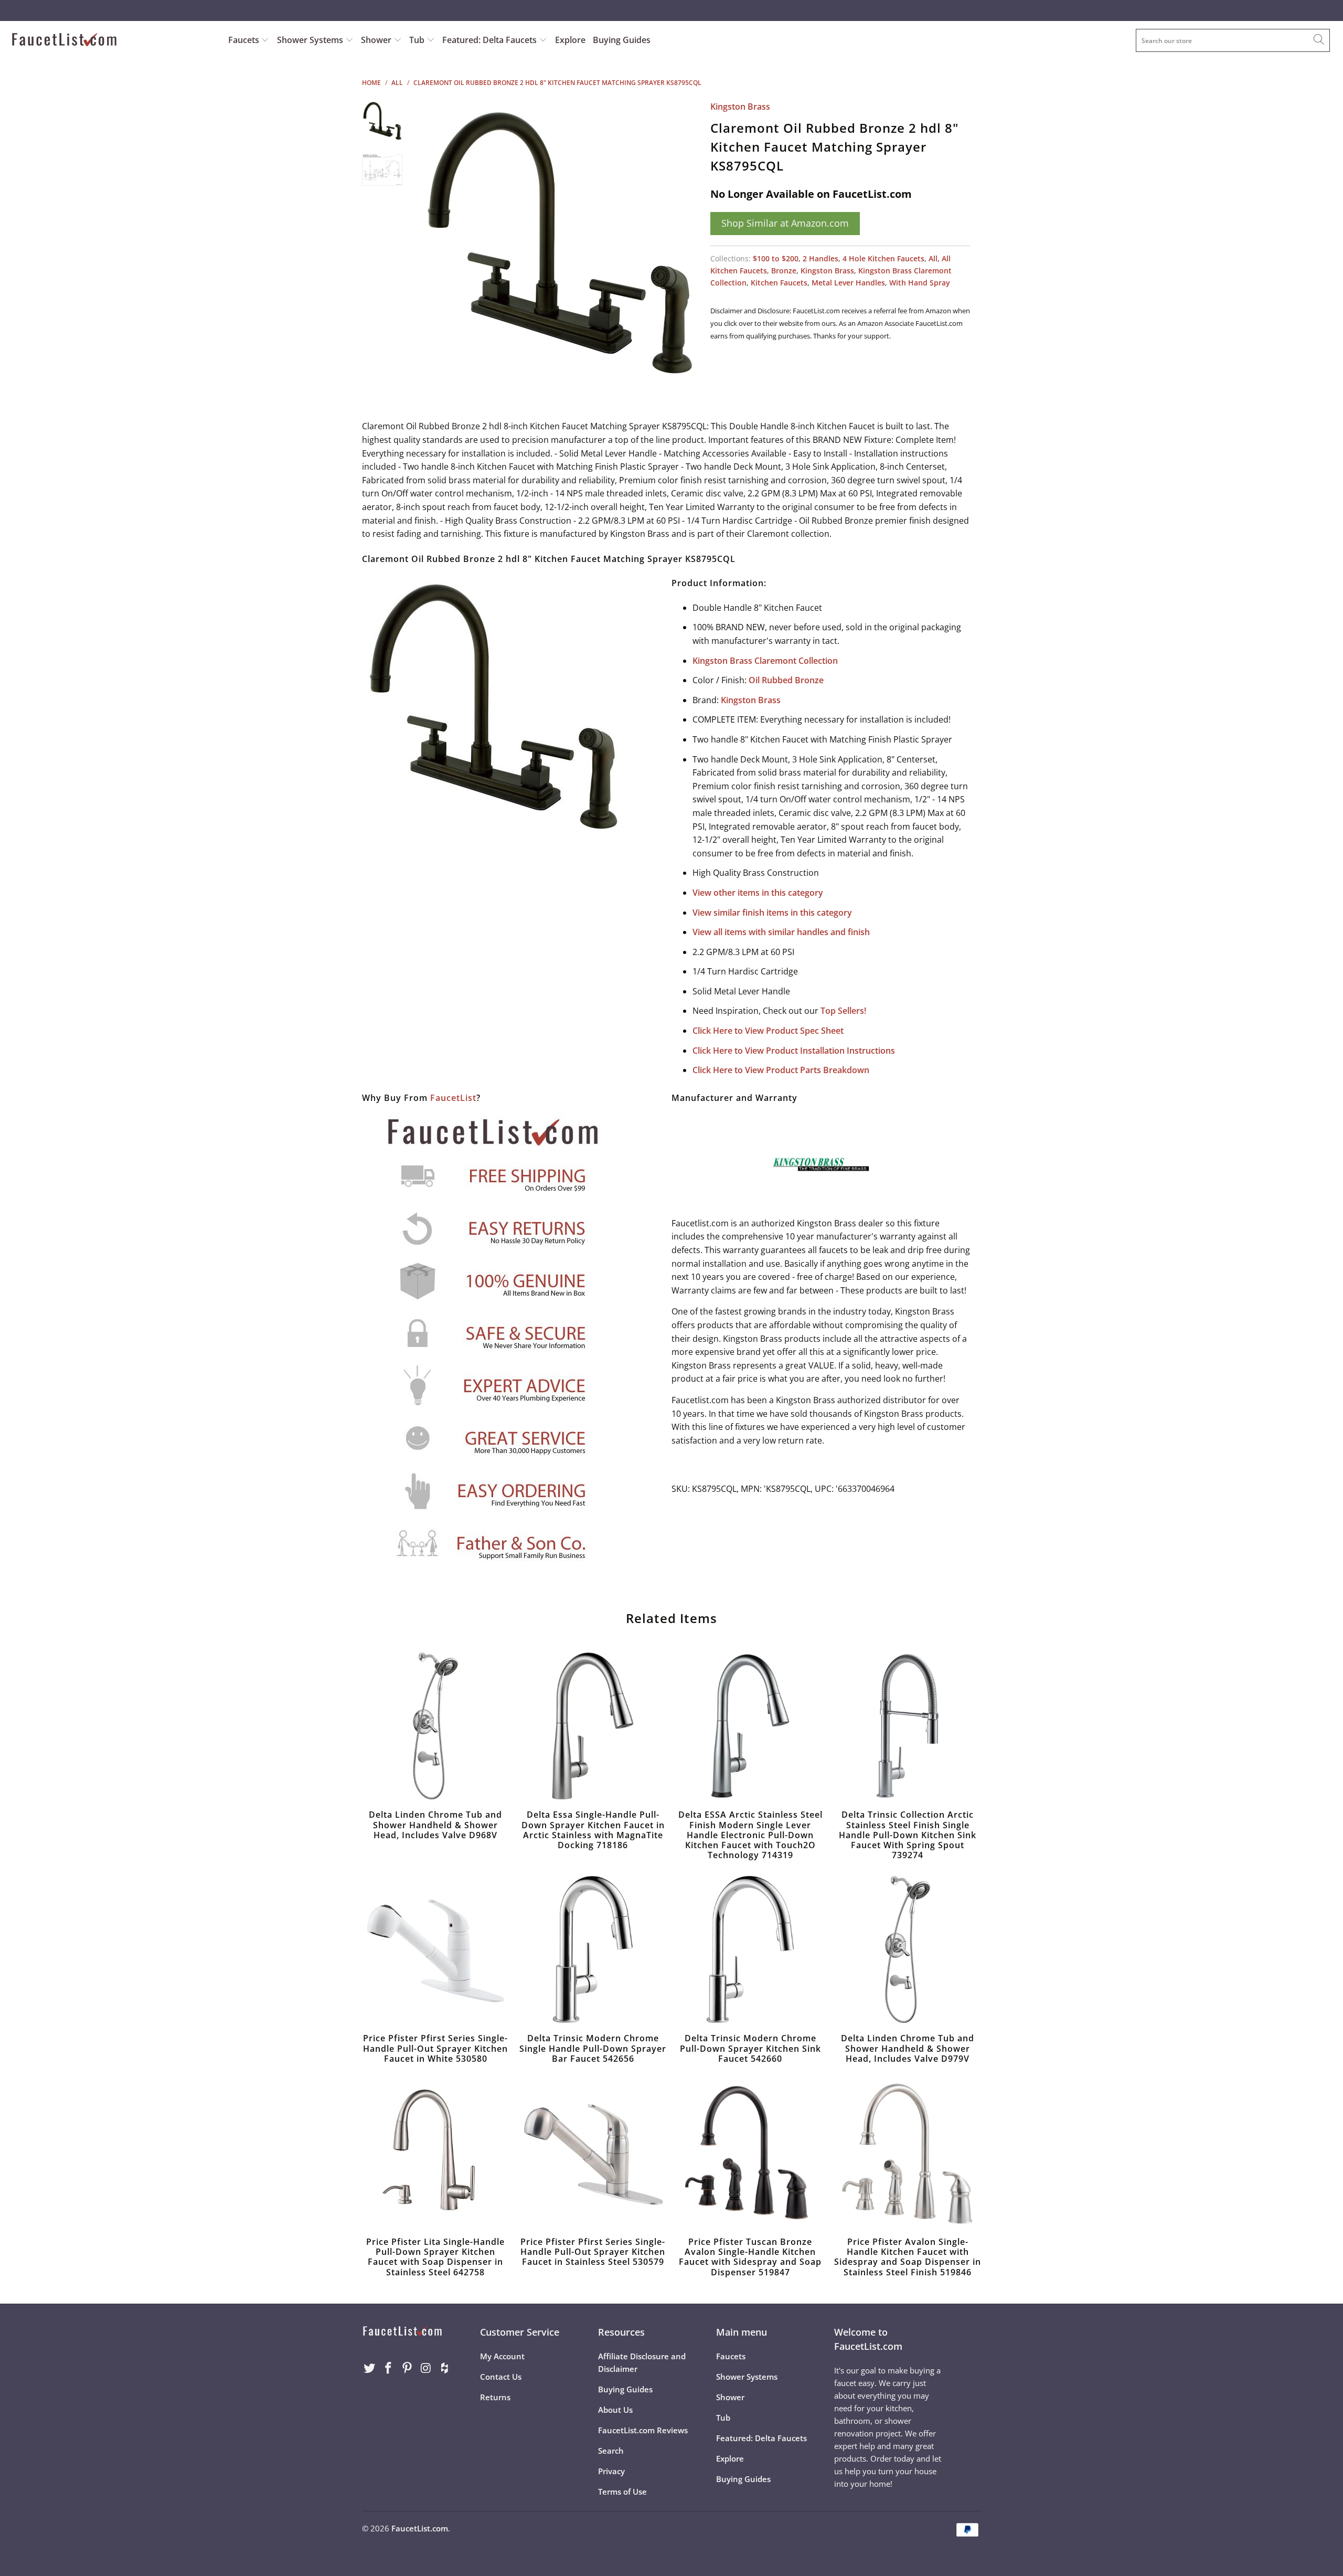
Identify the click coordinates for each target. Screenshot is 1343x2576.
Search (611, 2451)
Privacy (611, 2471)
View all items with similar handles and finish (781, 932)
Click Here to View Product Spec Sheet (768, 1031)
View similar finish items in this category (772, 913)
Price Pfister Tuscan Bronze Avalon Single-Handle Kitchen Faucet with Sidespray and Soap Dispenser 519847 (750, 2153)
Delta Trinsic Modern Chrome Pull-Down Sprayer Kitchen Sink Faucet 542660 (750, 1949)
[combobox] (1233, 40)
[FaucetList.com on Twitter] (370, 2368)
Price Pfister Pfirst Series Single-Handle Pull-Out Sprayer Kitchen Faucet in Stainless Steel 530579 (593, 2153)
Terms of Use (622, 2492)
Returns (495, 2397)
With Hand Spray (920, 283)
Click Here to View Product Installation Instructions (794, 1051)
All (933, 258)
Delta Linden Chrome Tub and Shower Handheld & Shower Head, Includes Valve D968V (435, 1726)
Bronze (784, 271)
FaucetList (453, 1098)
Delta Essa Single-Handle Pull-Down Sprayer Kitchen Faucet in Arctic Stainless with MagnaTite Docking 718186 (593, 1726)
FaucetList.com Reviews (643, 2430)
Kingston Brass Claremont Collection (765, 661)
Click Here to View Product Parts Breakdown (781, 1070)
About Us (615, 2410)
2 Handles (820, 258)
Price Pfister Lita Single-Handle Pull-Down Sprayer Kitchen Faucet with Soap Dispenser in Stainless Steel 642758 (435, 2153)
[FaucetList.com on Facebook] (389, 2368)
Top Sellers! (843, 1011)
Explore (570, 40)
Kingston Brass (740, 107)
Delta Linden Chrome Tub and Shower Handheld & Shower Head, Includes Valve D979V (908, 1949)
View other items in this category (758, 893)
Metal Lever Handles (848, 283)
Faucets (244, 40)
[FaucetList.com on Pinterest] (407, 2368)
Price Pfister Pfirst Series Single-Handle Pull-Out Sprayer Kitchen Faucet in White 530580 (435, 1949)
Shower (377, 40)
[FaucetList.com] (113, 41)
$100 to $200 (776, 258)
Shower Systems (311, 40)
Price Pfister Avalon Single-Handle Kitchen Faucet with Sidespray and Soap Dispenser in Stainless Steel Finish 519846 (908, 2153)
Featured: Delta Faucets (489, 40)
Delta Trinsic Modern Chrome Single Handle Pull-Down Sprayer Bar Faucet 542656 (593, 1949)
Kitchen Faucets (779, 283)
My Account (502, 2356)
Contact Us (501, 2377)
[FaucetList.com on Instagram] (426, 2368)
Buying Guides (622, 40)
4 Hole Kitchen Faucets (883, 258)
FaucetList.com (420, 2528)
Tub (418, 40)
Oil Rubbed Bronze (786, 680)
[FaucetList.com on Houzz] (445, 2368)
